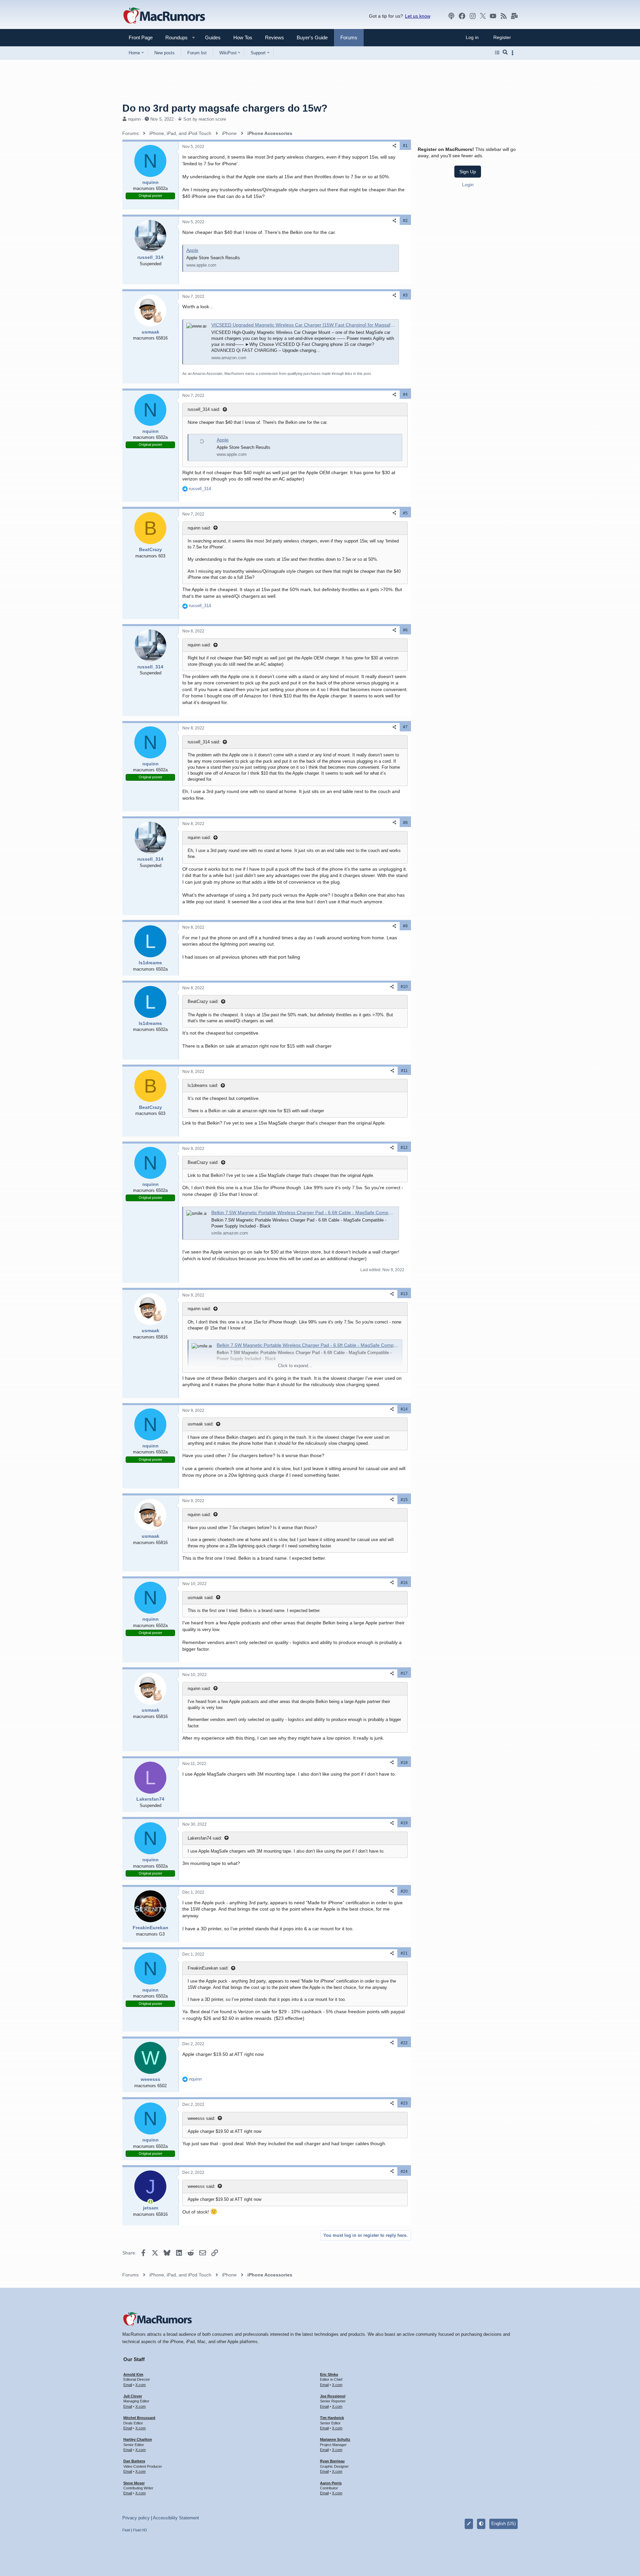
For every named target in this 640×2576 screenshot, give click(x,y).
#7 (405, 727)
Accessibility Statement (176, 2518)
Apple (192, 250)
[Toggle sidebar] (514, 53)
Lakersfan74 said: (205, 1838)
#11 (404, 1071)
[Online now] (150, 2202)
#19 (404, 1823)
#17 (404, 1673)
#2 (405, 221)
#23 (404, 2103)
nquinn (134, 119)
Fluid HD (140, 2530)
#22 (404, 2043)
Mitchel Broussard (139, 2418)
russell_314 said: (204, 409)
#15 (404, 1500)
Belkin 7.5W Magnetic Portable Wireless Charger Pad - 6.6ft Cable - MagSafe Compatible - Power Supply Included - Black (340, 1213)
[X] (483, 16)
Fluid (126, 2530)
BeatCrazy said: (203, 1001)
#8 (405, 823)
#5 (405, 513)
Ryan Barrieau (332, 2461)
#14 (404, 1409)
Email (128, 2385)
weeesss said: (201, 2118)
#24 (404, 2171)
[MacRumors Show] (451, 16)
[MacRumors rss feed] (504, 16)
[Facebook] (462, 16)
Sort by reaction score (205, 119)
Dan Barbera (134, 2461)
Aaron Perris (331, 2483)
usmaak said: (201, 1424)
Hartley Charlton (138, 2439)
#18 (404, 1763)
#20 (404, 1891)
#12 (404, 1148)
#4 (405, 395)
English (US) (503, 2524)
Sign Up (468, 172)
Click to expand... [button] (295, 1366)
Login (468, 185)
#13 (404, 1294)
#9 (405, 926)
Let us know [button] (418, 16)
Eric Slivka (329, 2374)
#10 (404, 987)
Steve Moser (134, 2483)
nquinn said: (199, 528)
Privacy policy (136, 2518)
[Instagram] (473, 16)
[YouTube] (493, 16)
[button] (174, 37)
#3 (405, 295)
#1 (405, 146)
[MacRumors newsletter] (514, 16)
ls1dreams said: (203, 1085)
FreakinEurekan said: (208, 1968)
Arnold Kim (133, 2374)
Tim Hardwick (332, 2418)
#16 (404, 1583)
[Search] (505, 53)
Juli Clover (133, 2396)
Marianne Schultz (335, 2439)
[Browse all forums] (497, 53)
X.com (140, 2385)
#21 (404, 1953)
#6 (405, 630)
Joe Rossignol (333, 2396)
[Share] (394, 146)
